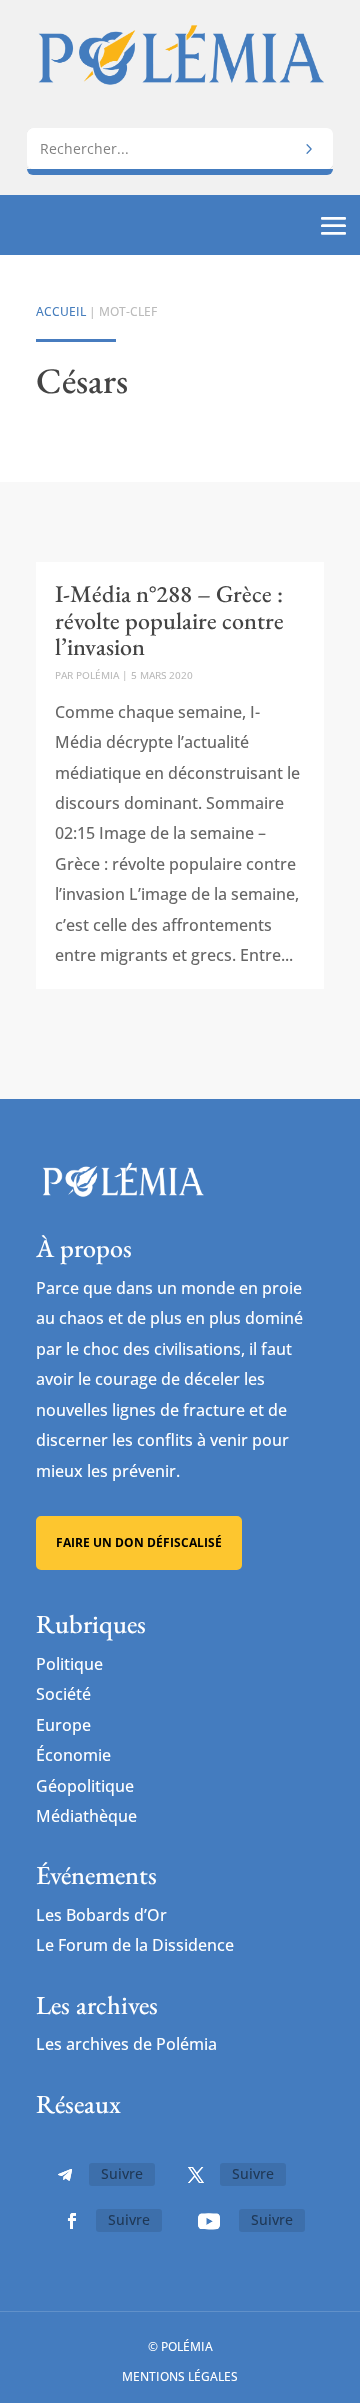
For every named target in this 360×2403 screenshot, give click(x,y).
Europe (63, 1725)
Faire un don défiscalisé (139, 1542)
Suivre (122, 2173)
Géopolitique (85, 1786)
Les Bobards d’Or (101, 1915)
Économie (73, 1755)
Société (63, 1694)
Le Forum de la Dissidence (135, 1945)
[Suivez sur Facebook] (72, 2221)
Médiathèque (86, 1816)
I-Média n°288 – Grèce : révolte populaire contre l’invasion (169, 620)
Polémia (97, 675)
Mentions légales (180, 2376)
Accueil (61, 311)
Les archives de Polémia (126, 2044)
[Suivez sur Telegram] (65, 2175)
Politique (69, 1664)
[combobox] (180, 148)
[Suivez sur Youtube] (209, 2221)
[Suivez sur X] (196, 2175)
